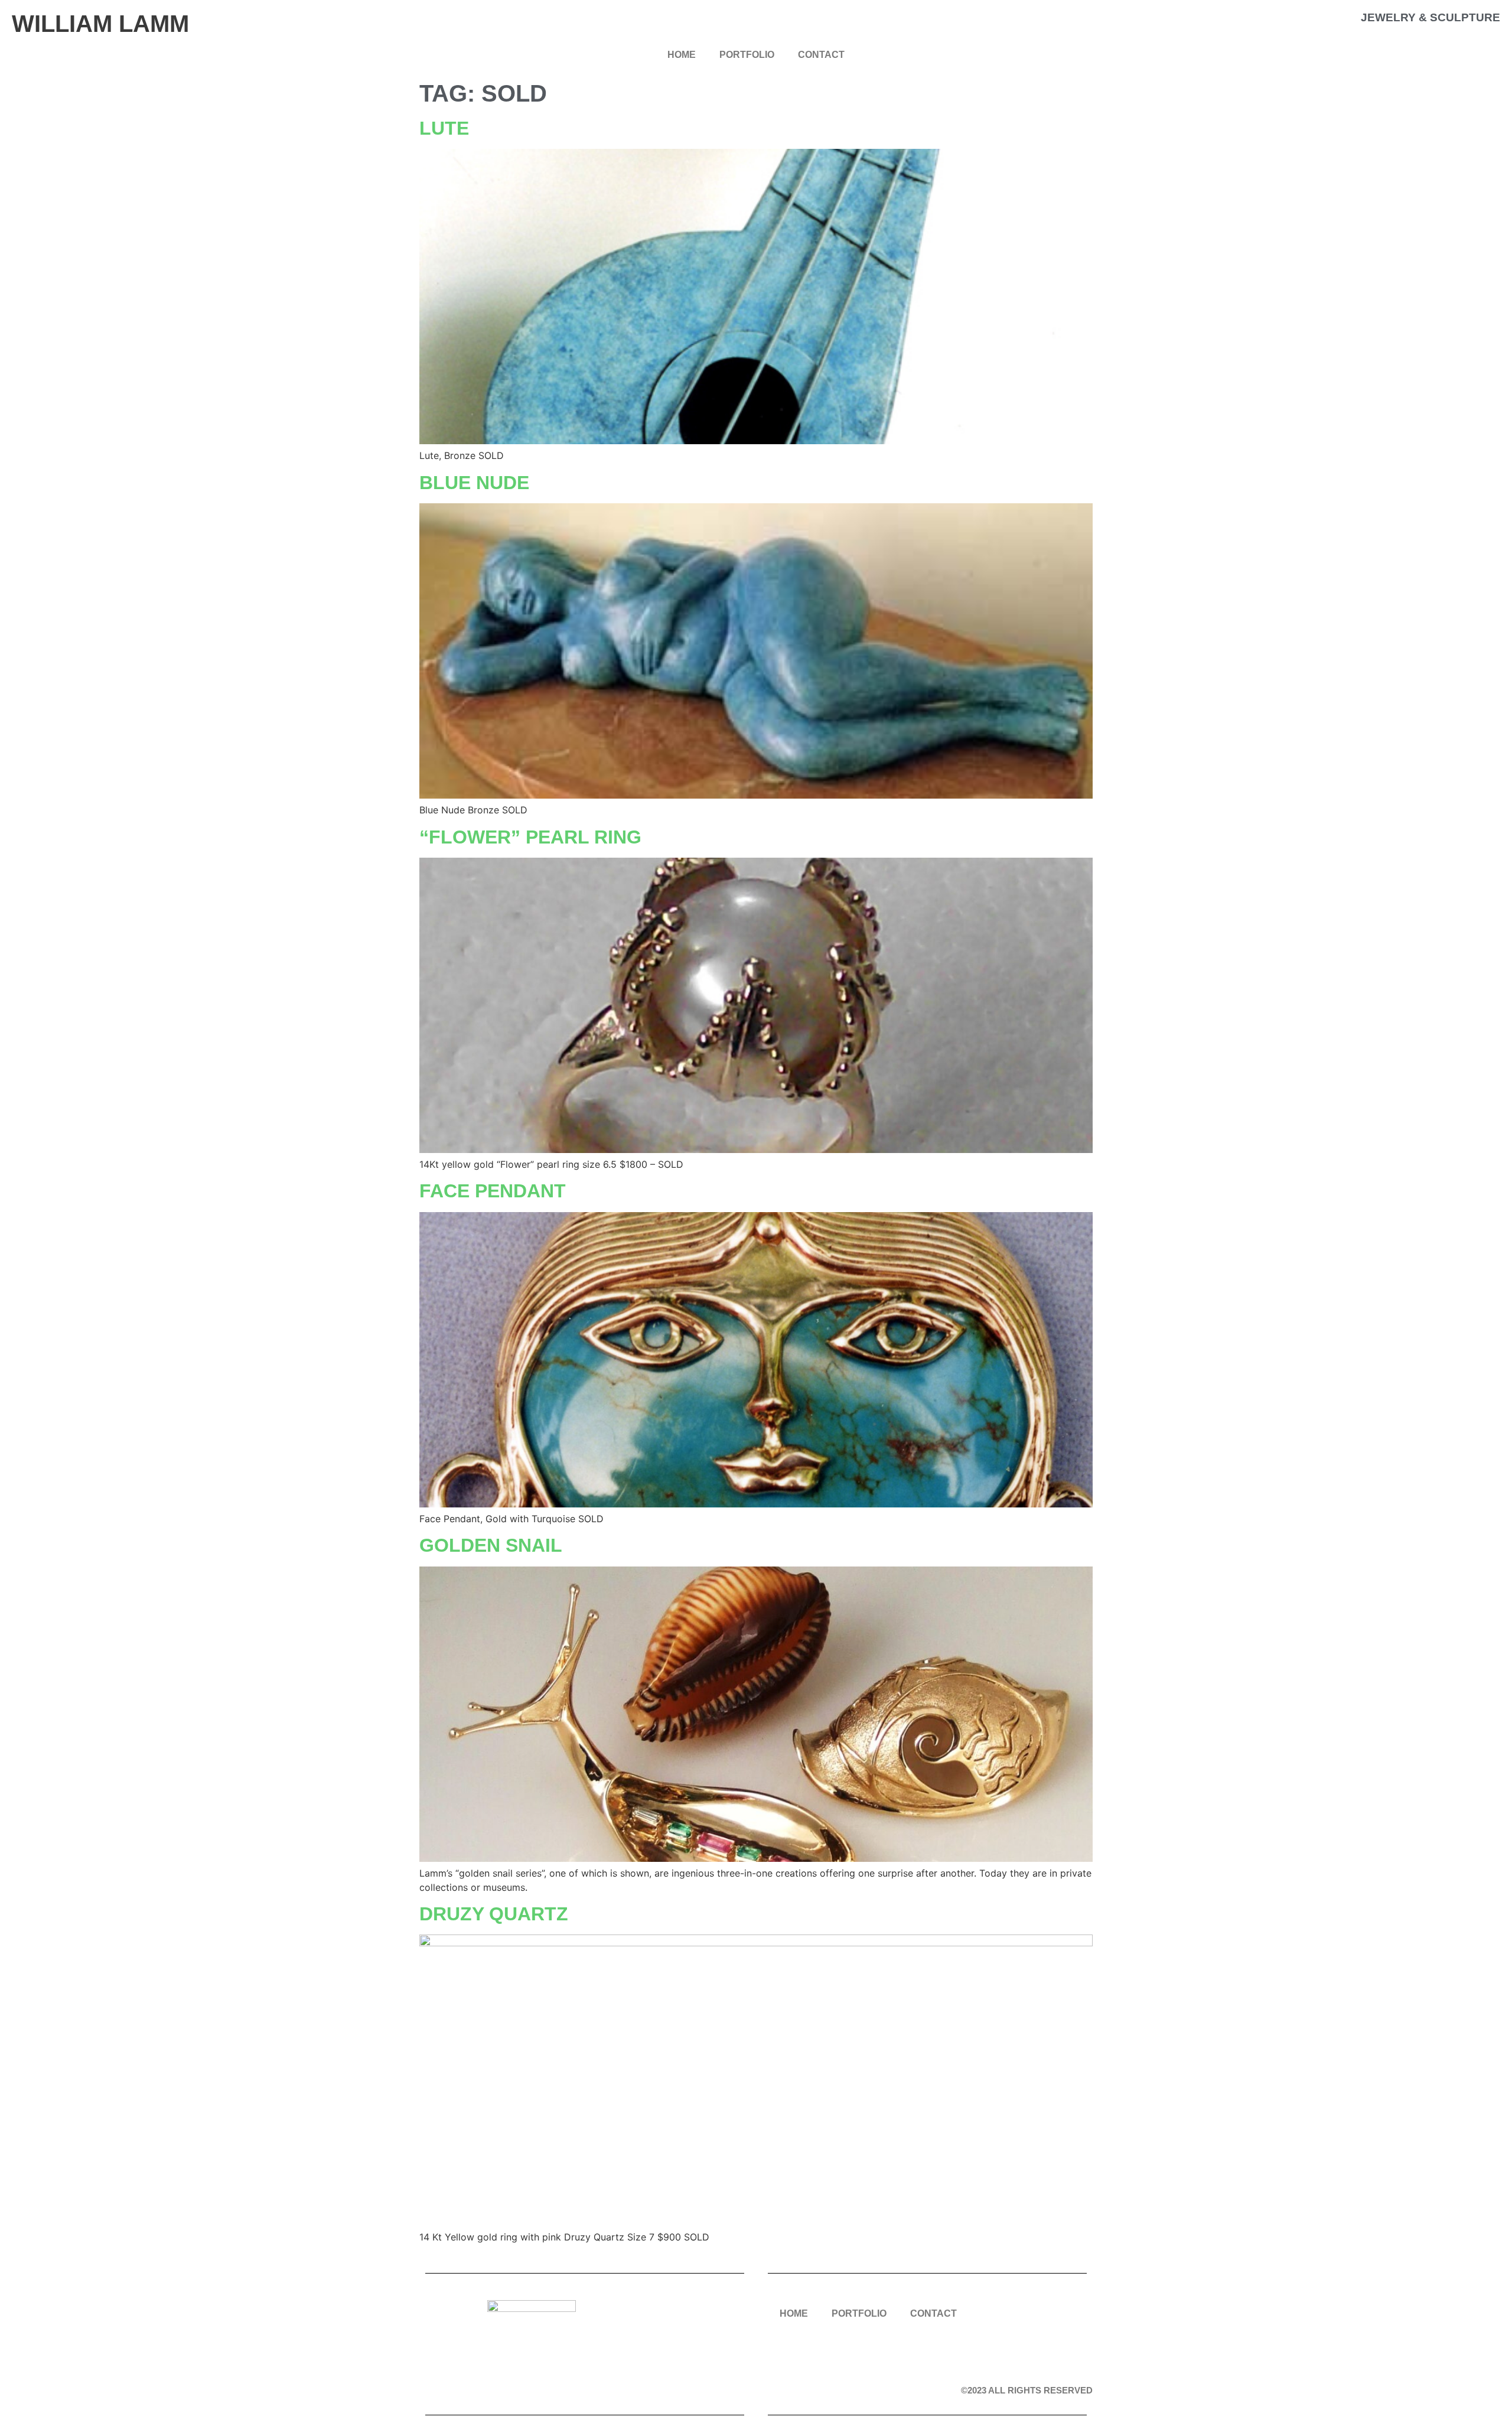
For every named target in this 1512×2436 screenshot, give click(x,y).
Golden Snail (491, 1545)
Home (682, 55)
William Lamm (100, 24)
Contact (821, 55)
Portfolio (747, 55)
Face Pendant (493, 1191)
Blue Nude (474, 483)
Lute (444, 128)
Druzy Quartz (494, 1914)
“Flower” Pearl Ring (530, 837)
